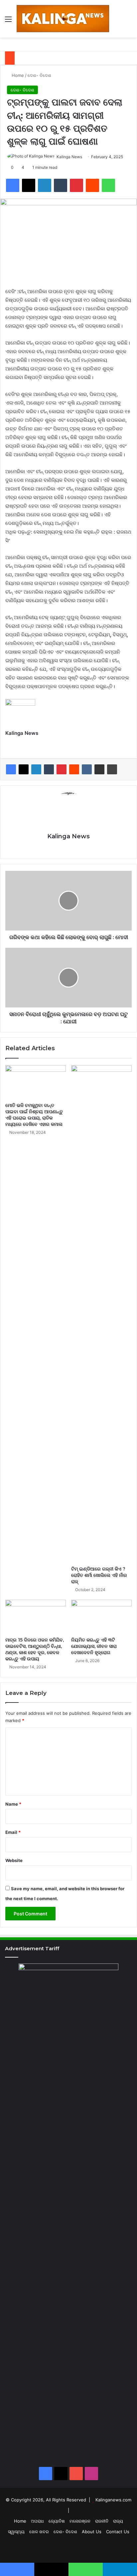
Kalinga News (69, 157)
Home (17, 75)
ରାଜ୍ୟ (118, 2521)
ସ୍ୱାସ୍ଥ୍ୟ (16, 2532)
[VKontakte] (87, 769)
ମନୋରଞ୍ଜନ (80, 2521)
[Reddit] (74, 769)
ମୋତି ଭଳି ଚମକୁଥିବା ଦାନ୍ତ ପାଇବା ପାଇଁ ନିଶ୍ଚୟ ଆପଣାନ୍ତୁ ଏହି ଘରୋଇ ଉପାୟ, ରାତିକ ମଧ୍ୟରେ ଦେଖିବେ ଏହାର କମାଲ (34, 1115)
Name (13, 1804)
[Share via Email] (99, 769)
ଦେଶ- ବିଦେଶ (39, 75)
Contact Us (118, 2532)
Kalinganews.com (113, 2500)
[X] (24, 769)
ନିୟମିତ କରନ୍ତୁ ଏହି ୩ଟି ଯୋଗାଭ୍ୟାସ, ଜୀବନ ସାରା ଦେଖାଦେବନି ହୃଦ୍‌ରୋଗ (94, 1646)
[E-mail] (9, 744)
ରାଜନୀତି (102, 2521)
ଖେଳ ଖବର (39, 2532)
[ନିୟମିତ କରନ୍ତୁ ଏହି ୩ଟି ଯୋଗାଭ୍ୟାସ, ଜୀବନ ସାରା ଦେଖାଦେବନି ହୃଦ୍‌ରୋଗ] (101, 1617)
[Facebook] (11, 769)
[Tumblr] (49, 769)
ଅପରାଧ (37, 2521)
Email (13, 1832)
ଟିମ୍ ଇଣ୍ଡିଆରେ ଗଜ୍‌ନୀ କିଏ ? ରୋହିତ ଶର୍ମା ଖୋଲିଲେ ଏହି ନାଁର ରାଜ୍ (99, 1575)
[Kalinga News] (63, 19)
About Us (92, 2532)
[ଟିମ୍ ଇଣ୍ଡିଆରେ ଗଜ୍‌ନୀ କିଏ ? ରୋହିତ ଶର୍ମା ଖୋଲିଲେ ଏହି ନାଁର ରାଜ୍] (101, 1314)
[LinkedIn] (36, 769)
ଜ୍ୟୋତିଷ (57, 2521)
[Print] (112, 769)
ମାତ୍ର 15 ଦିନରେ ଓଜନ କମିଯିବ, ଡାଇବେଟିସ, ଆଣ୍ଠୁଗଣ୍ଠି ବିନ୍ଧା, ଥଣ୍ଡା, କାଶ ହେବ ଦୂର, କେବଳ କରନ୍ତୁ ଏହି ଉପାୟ (35, 1649)
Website (14, 1860)
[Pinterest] (62, 769)
